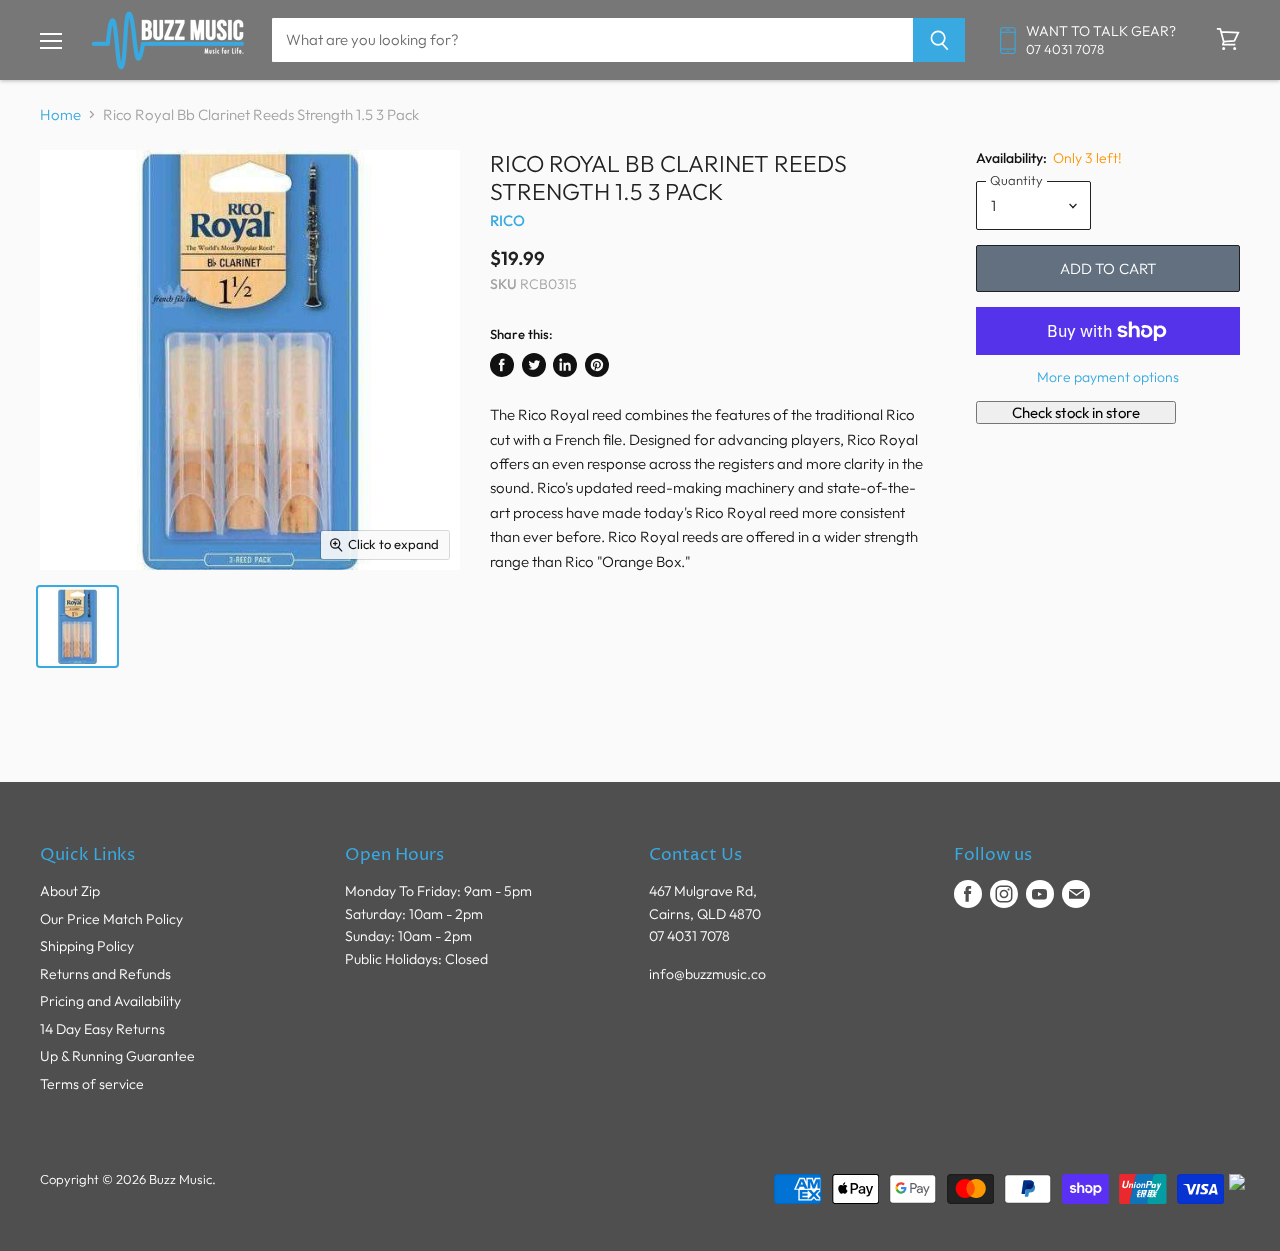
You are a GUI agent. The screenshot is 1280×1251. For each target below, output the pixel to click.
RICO (508, 220)
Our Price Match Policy (111, 919)
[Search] (939, 40)
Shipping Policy (87, 946)
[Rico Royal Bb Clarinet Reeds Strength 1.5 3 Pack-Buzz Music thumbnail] (77, 626)
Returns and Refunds (105, 974)
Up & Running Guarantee (117, 1056)
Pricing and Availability (110, 1001)
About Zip (70, 891)
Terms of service (92, 1084)
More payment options (1108, 377)
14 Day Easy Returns (102, 1029)
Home (60, 114)
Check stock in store (1076, 412)
